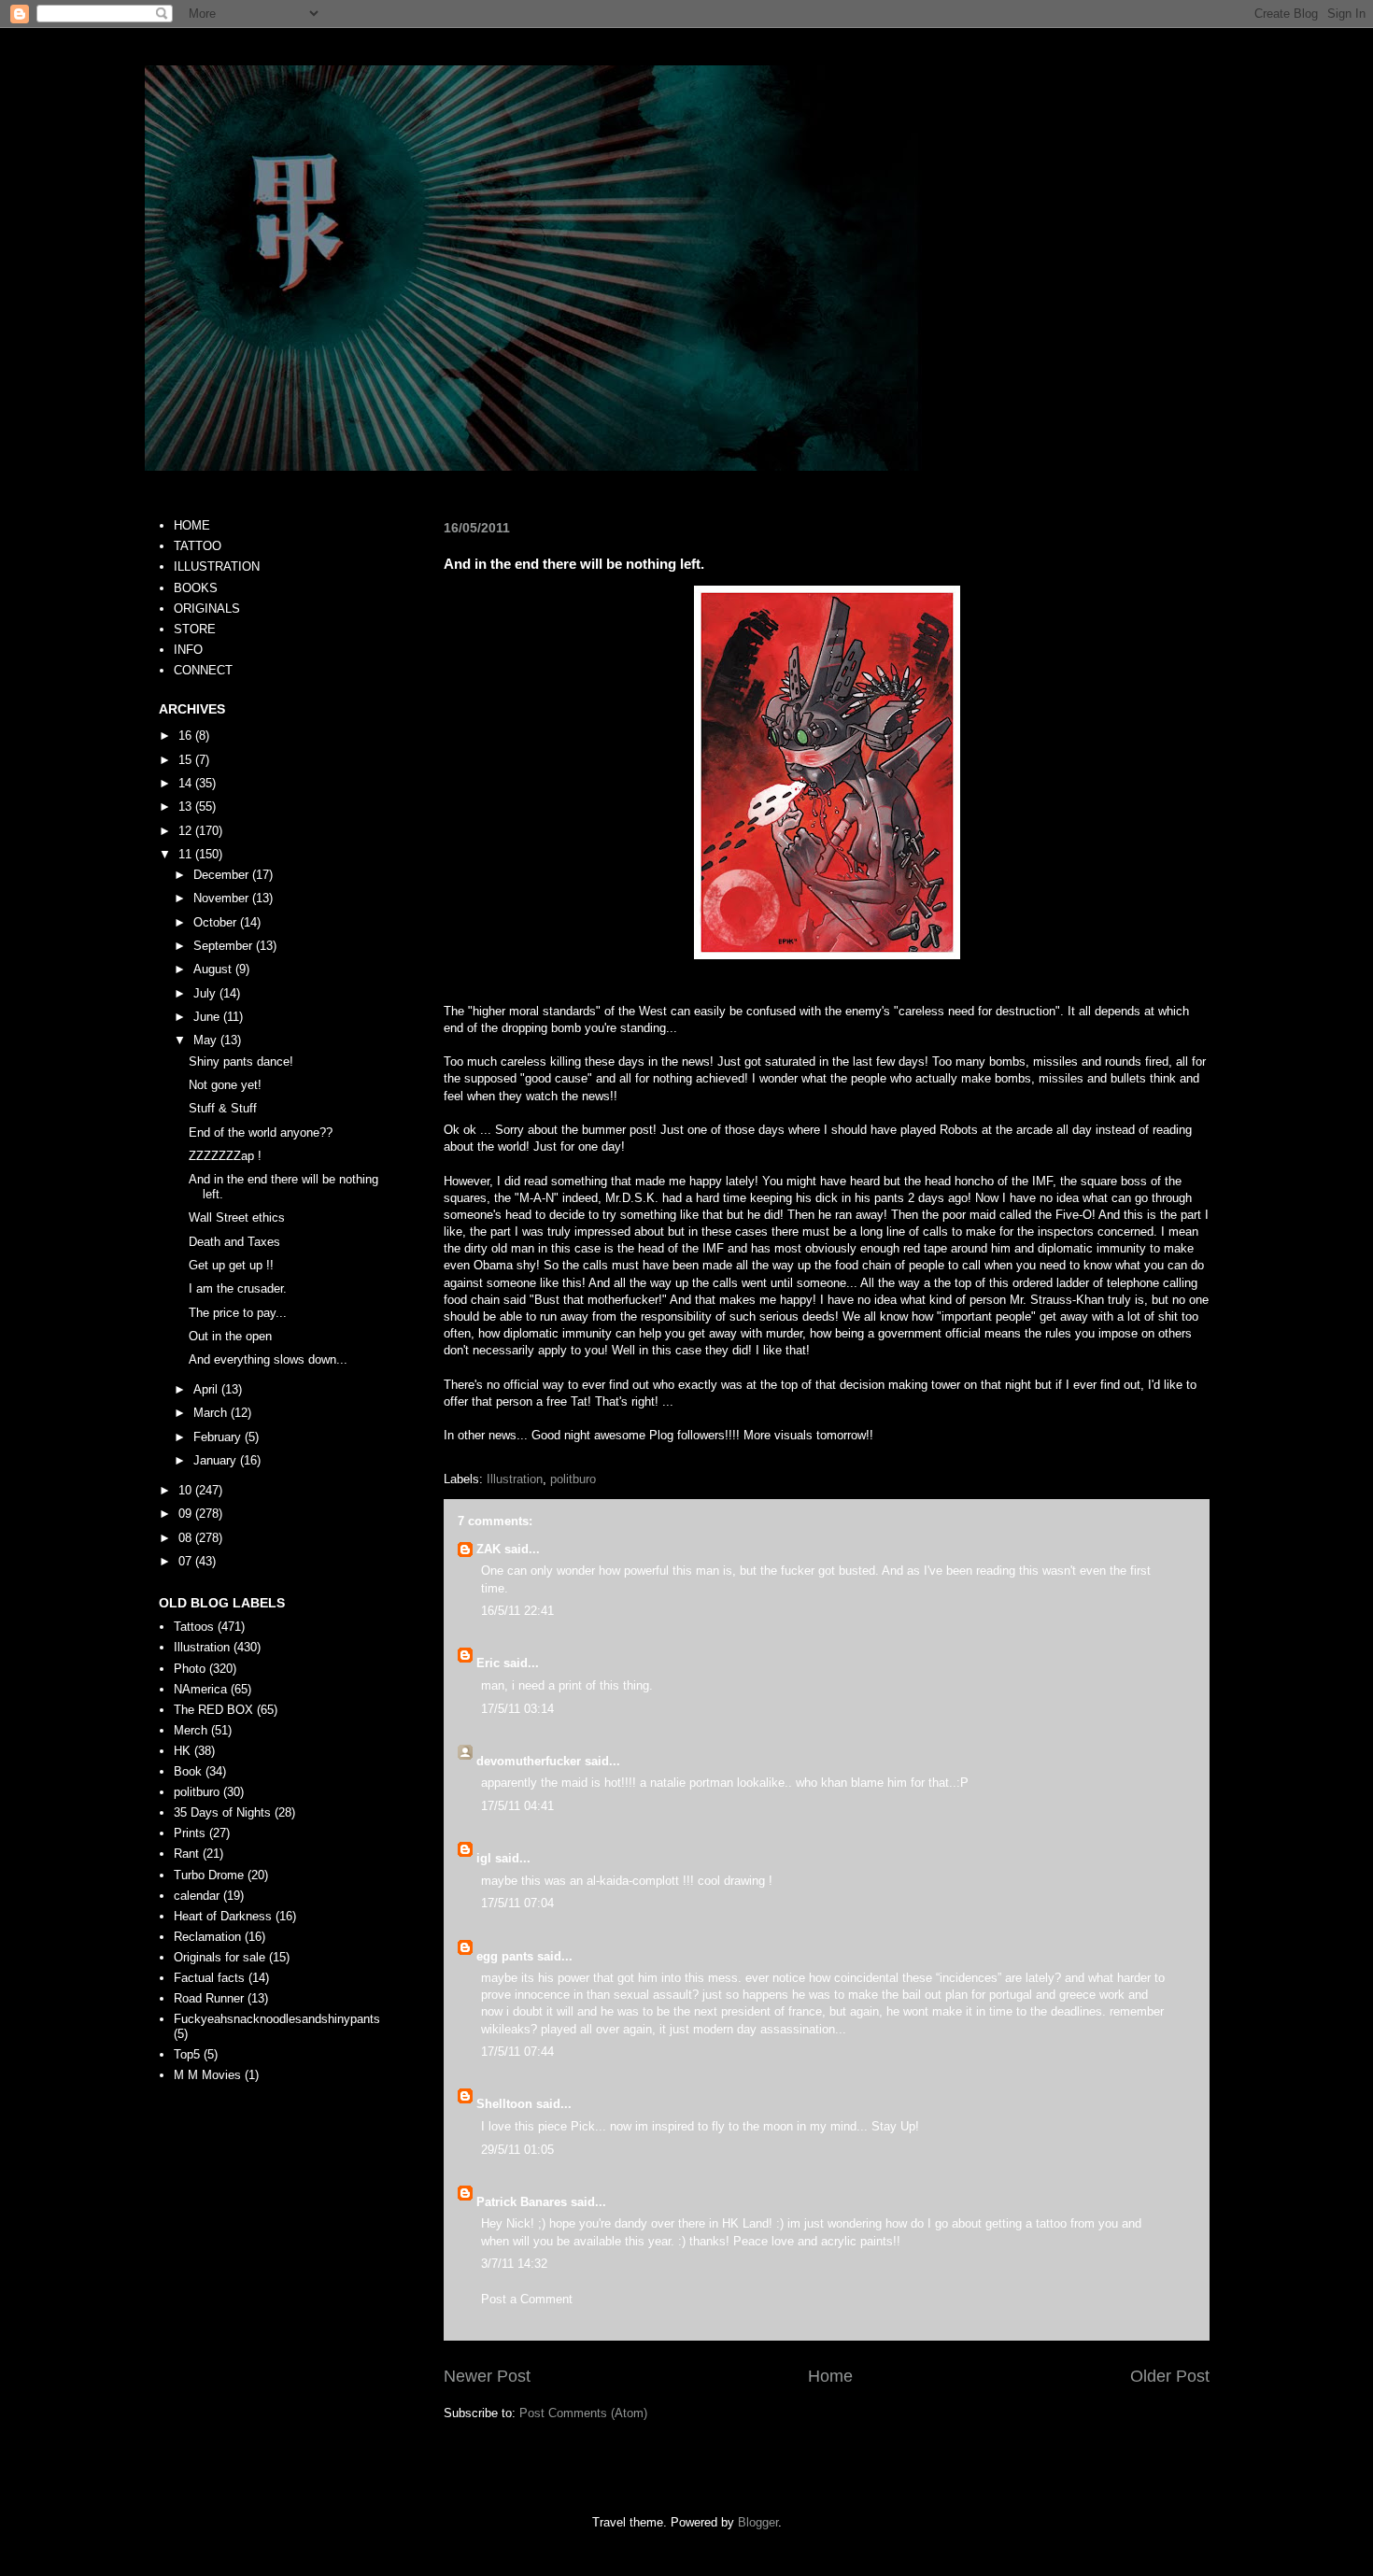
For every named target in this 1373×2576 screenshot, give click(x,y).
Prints (190, 1833)
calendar (197, 1896)
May (207, 1040)
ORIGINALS (207, 609)
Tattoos (194, 1627)
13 (187, 807)
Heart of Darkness (223, 1916)
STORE (195, 629)
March (212, 1413)
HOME (192, 525)
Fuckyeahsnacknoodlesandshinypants (277, 2019)
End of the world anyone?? (261, 1132)
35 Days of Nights (222, 1812)
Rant (186, 1854)
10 (187, 1490)
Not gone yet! (225, 1085)
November (223, 898)
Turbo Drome (209, 1875)
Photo (190, 1669)
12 (187, 831)
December (223, 875)
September (225, 946)
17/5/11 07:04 (517, 1903)
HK (182, 1751)
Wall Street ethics (237, 1217)
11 (187, 854)
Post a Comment (527, 2299)
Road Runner (209, 1998)
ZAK (488, 1549)
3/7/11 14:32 (514, 2264)
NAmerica (200, 1689)
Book (188, 1771)
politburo (573, 1479)
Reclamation (207, 1937)
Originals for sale (219, 1957)
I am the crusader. (238, 1288)
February (219, 1437)
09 (187, 1514)
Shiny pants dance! (241, 1062)
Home (830, 2376)
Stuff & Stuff (223, 1108)
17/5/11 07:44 (517, 2052)
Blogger (758, 2522)
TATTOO (198, 546)
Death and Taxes (234, 1242)
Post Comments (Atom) (583, 2413)
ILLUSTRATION (217, 566)
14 (187, 783)
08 (187, 1538)
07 (187, 1561)
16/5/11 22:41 (517, 1611)
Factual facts (209, 1978)
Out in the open (230, 1336)
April (207, 1389)
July (206, 993)
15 (187, 760)
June (208, 1017)
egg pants (505, 1956)
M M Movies (207, 2075)
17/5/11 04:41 (517, 1806)
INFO (188, 650)
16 (187, 736)
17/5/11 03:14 (517, 1709)
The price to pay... (238, 1313)
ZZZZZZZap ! (225, 1156)
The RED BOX (213, 1710)
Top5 (187, 2054)
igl (484, 1858)
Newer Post (487, 2376)
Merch (191, 1730)
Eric (488, 1663)
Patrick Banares (522, 2202)
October (217, 922)
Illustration (515, 1479)
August (214, 969)
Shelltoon (504, 2104)
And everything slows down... (268, 1359)
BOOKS (196, 588)
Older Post (1170, 2376)
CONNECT (203, 670)
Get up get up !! (231, 1265)
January (217, 1460)
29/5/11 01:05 (517, 2150)
